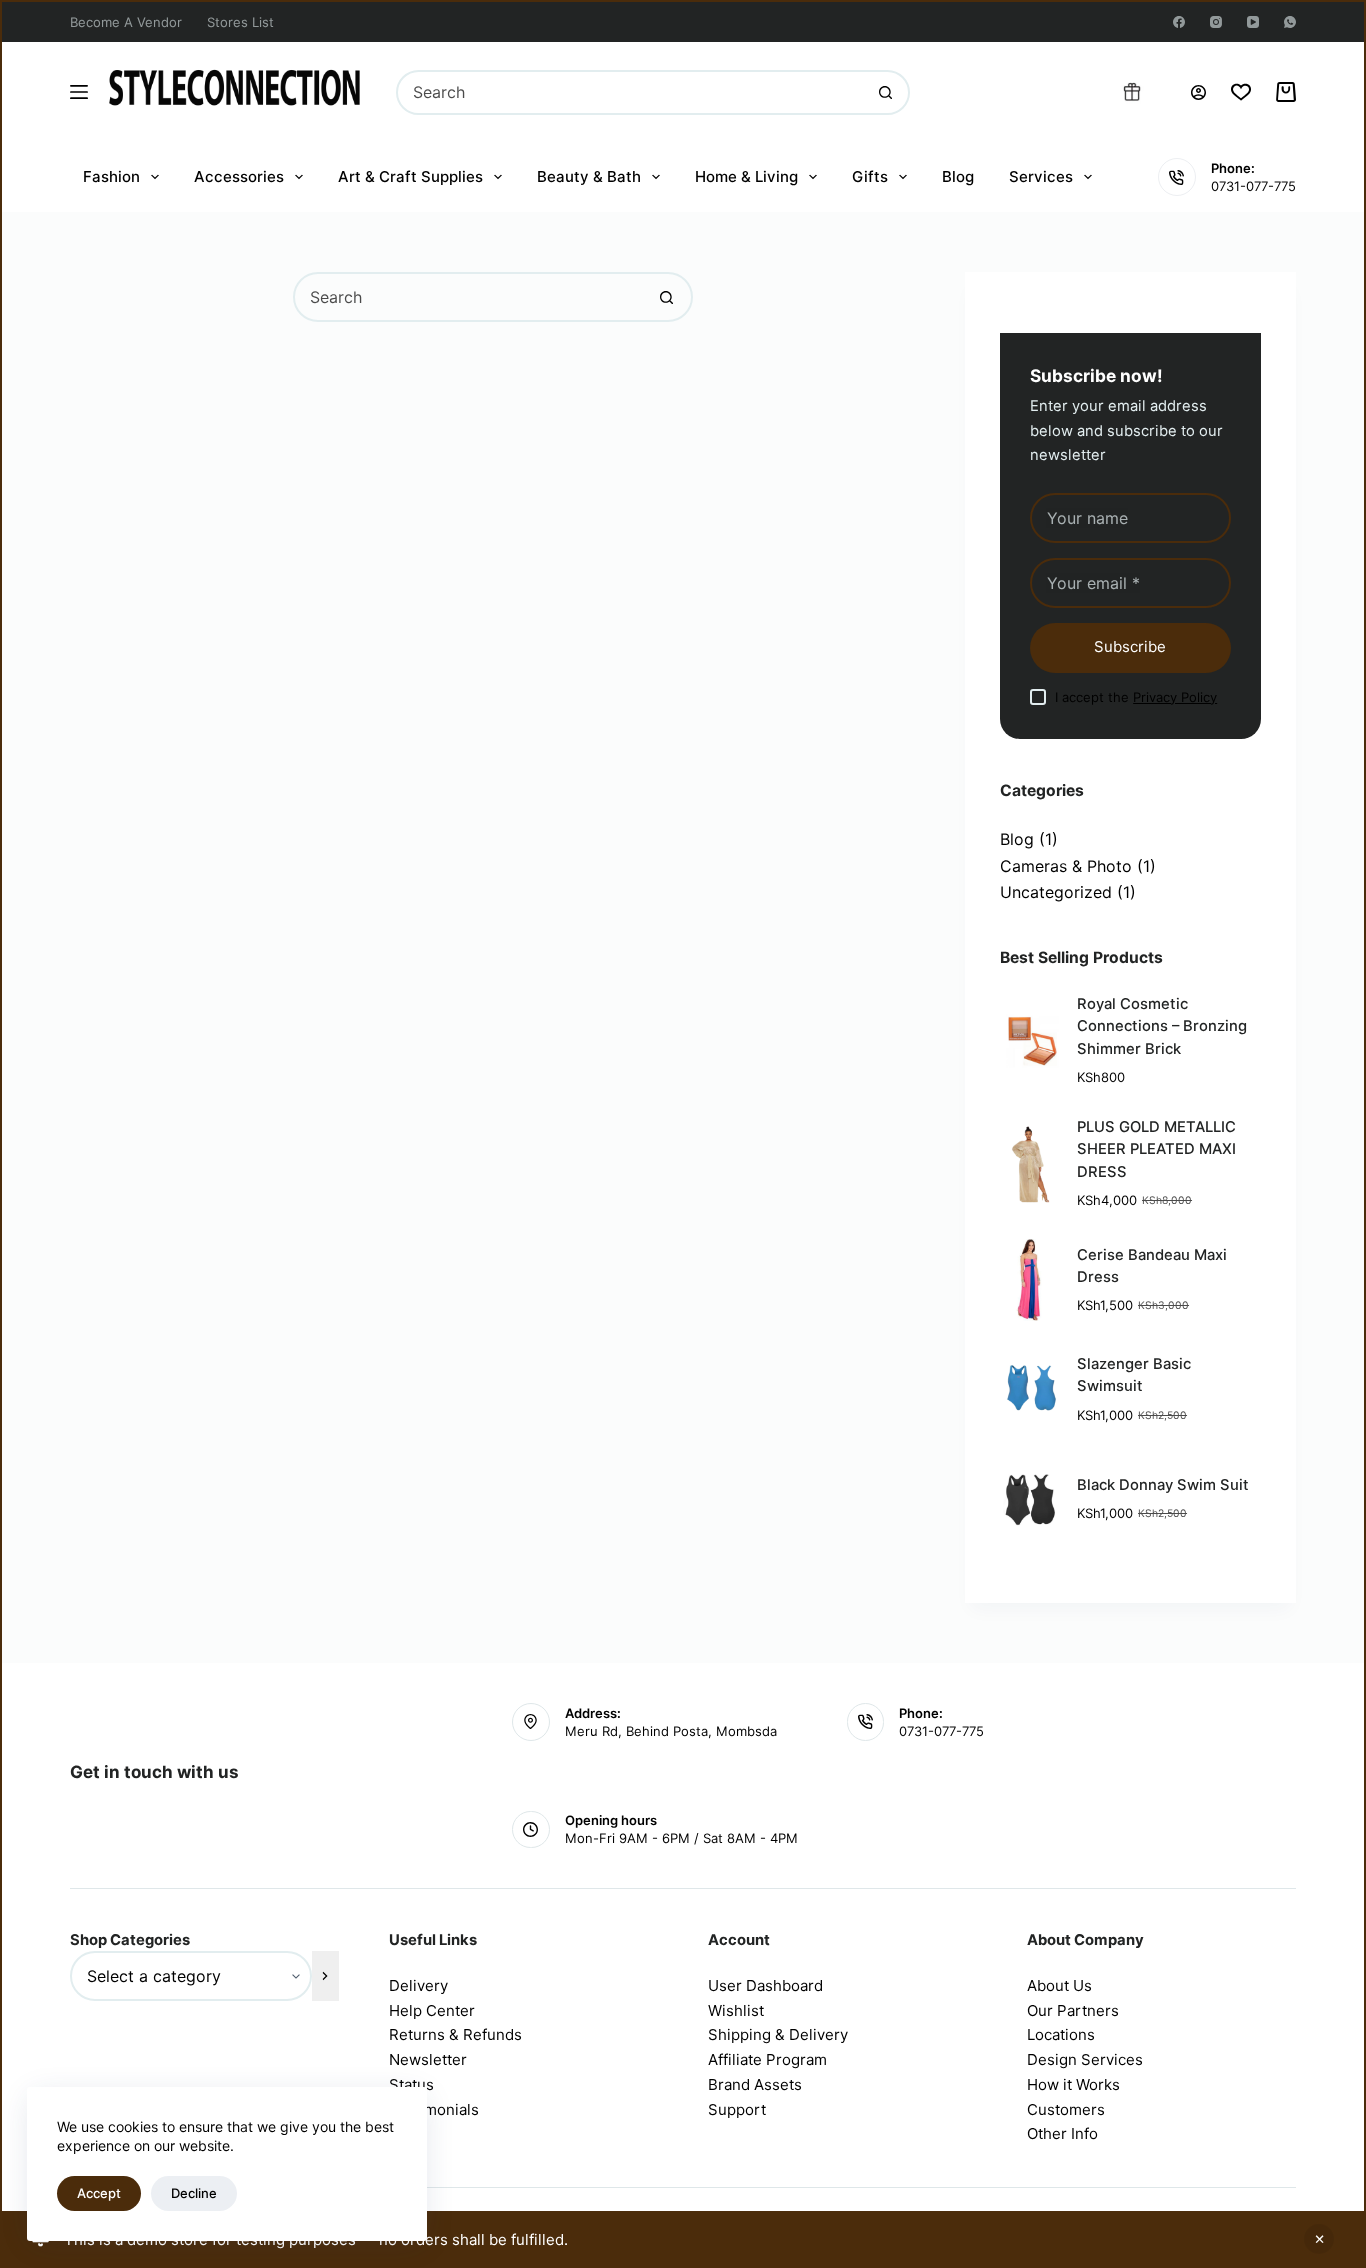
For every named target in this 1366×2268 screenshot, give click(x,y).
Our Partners (1073, 2010)
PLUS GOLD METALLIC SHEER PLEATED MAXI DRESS (1156, 1149)
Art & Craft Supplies (410, 176)
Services (1041, 176)
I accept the (1136, 697)
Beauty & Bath (589, 176)
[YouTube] (1253, 22)
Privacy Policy (1175, 697)
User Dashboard (765, 1985)
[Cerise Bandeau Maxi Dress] (1030, 1280)
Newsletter (428, 2059)
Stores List (240, 22)
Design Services (1085, 2059)
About (1050, 1985)
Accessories (239, 176)
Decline (194, 2193)
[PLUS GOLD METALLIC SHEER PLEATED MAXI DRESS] (1030, 1164)
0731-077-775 (1253, 186)
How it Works (1073, 2084)
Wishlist (736, 2010)
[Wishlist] (1241, 92)
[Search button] (885, 92)
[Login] (1198, 92)
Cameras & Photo (1066, 866)
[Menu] (79, 92)
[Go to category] (325, 1976)
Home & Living (746, 176)
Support (737, 2109)
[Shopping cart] (1286, 92)
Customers (1066, 2109)
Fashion (111, 176)
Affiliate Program (767, 2059)
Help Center (432, 2010)
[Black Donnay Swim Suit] (1030, 1500)
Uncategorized (1056, 892)
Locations (1061, 2034)
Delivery (418, 1985)
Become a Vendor (126, 22)
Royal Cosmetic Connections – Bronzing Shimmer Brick (1162, 1026)
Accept (99, 2193)
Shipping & (748, 2034)
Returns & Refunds (455, 2034)
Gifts (870, 176)
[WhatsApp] (1290, 22)
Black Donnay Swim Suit (1163, 1485)
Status (411, 2084)
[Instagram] (1216, 22)
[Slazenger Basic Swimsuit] (1030, 1390)
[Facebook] (1179, 22)
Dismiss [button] (1319, 2239)
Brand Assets (755, 2084)
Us (1082, 1985)
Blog (958, 176)
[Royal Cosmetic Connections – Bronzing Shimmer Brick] (1030, 1041)
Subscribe (1130, 646)
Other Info (1062, 2133)
